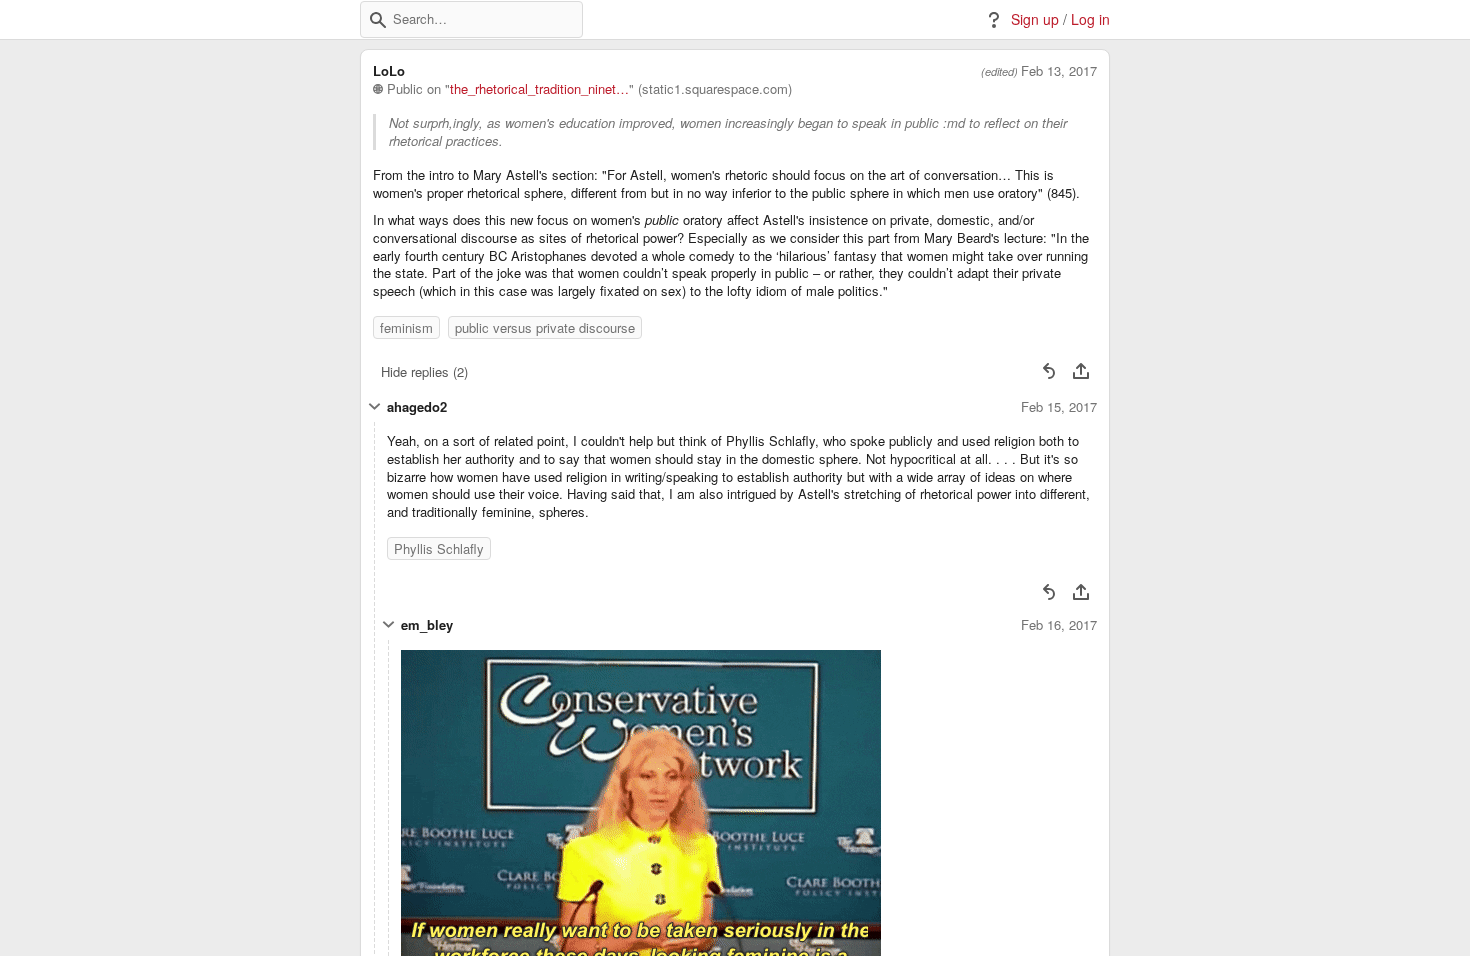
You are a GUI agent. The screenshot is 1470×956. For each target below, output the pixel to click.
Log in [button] (1090, 19)
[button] (378, 20)
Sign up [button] (1035, 19)
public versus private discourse (545, 327)
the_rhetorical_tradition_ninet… (539, 89)
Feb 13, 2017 (1059, 71)
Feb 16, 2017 (1059, 625)
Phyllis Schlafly (439, 548)
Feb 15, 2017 (1059, 407)
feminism (406, 327)
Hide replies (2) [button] (424, 371)
